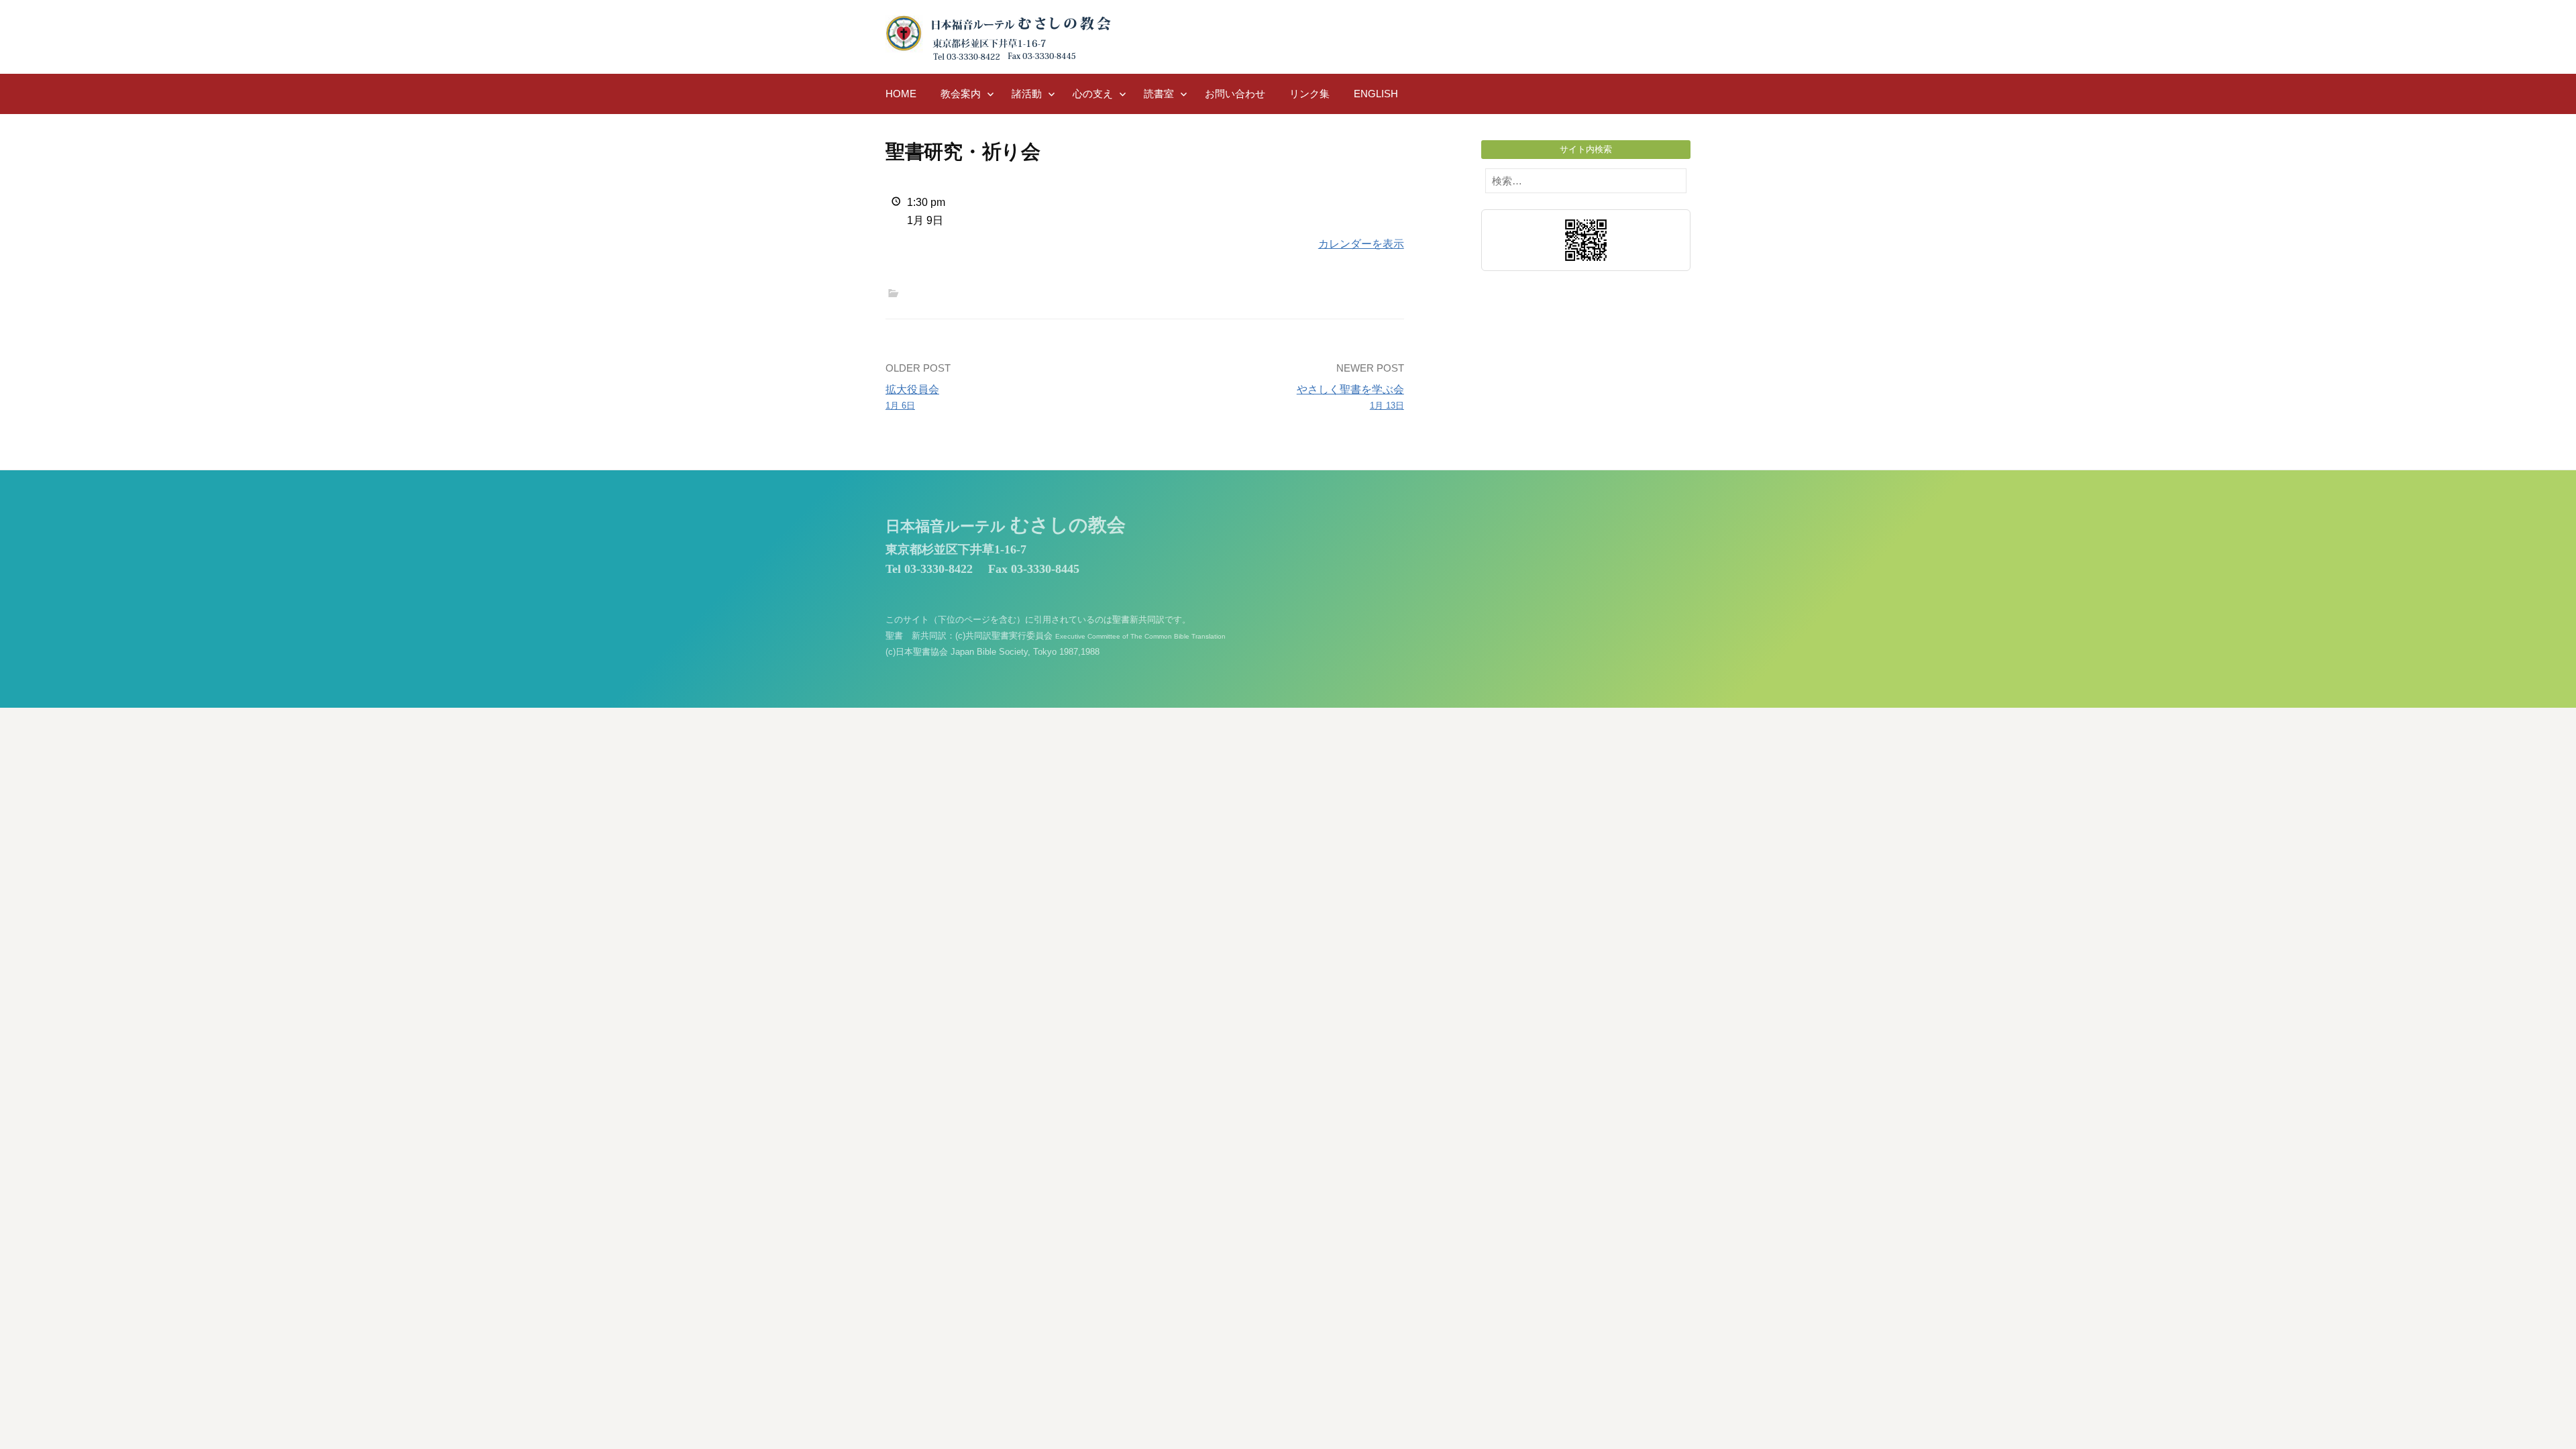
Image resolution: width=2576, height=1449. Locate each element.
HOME (901, 94)
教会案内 (961, 94)
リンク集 (1309, 94)
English (1376, 94)
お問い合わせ (1235, 94)
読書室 (1159, 94)
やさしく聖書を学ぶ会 (1350, 397)
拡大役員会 (912, 397)
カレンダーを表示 (1361, 244)
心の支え (1093, 94)
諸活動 (1027, 94)
